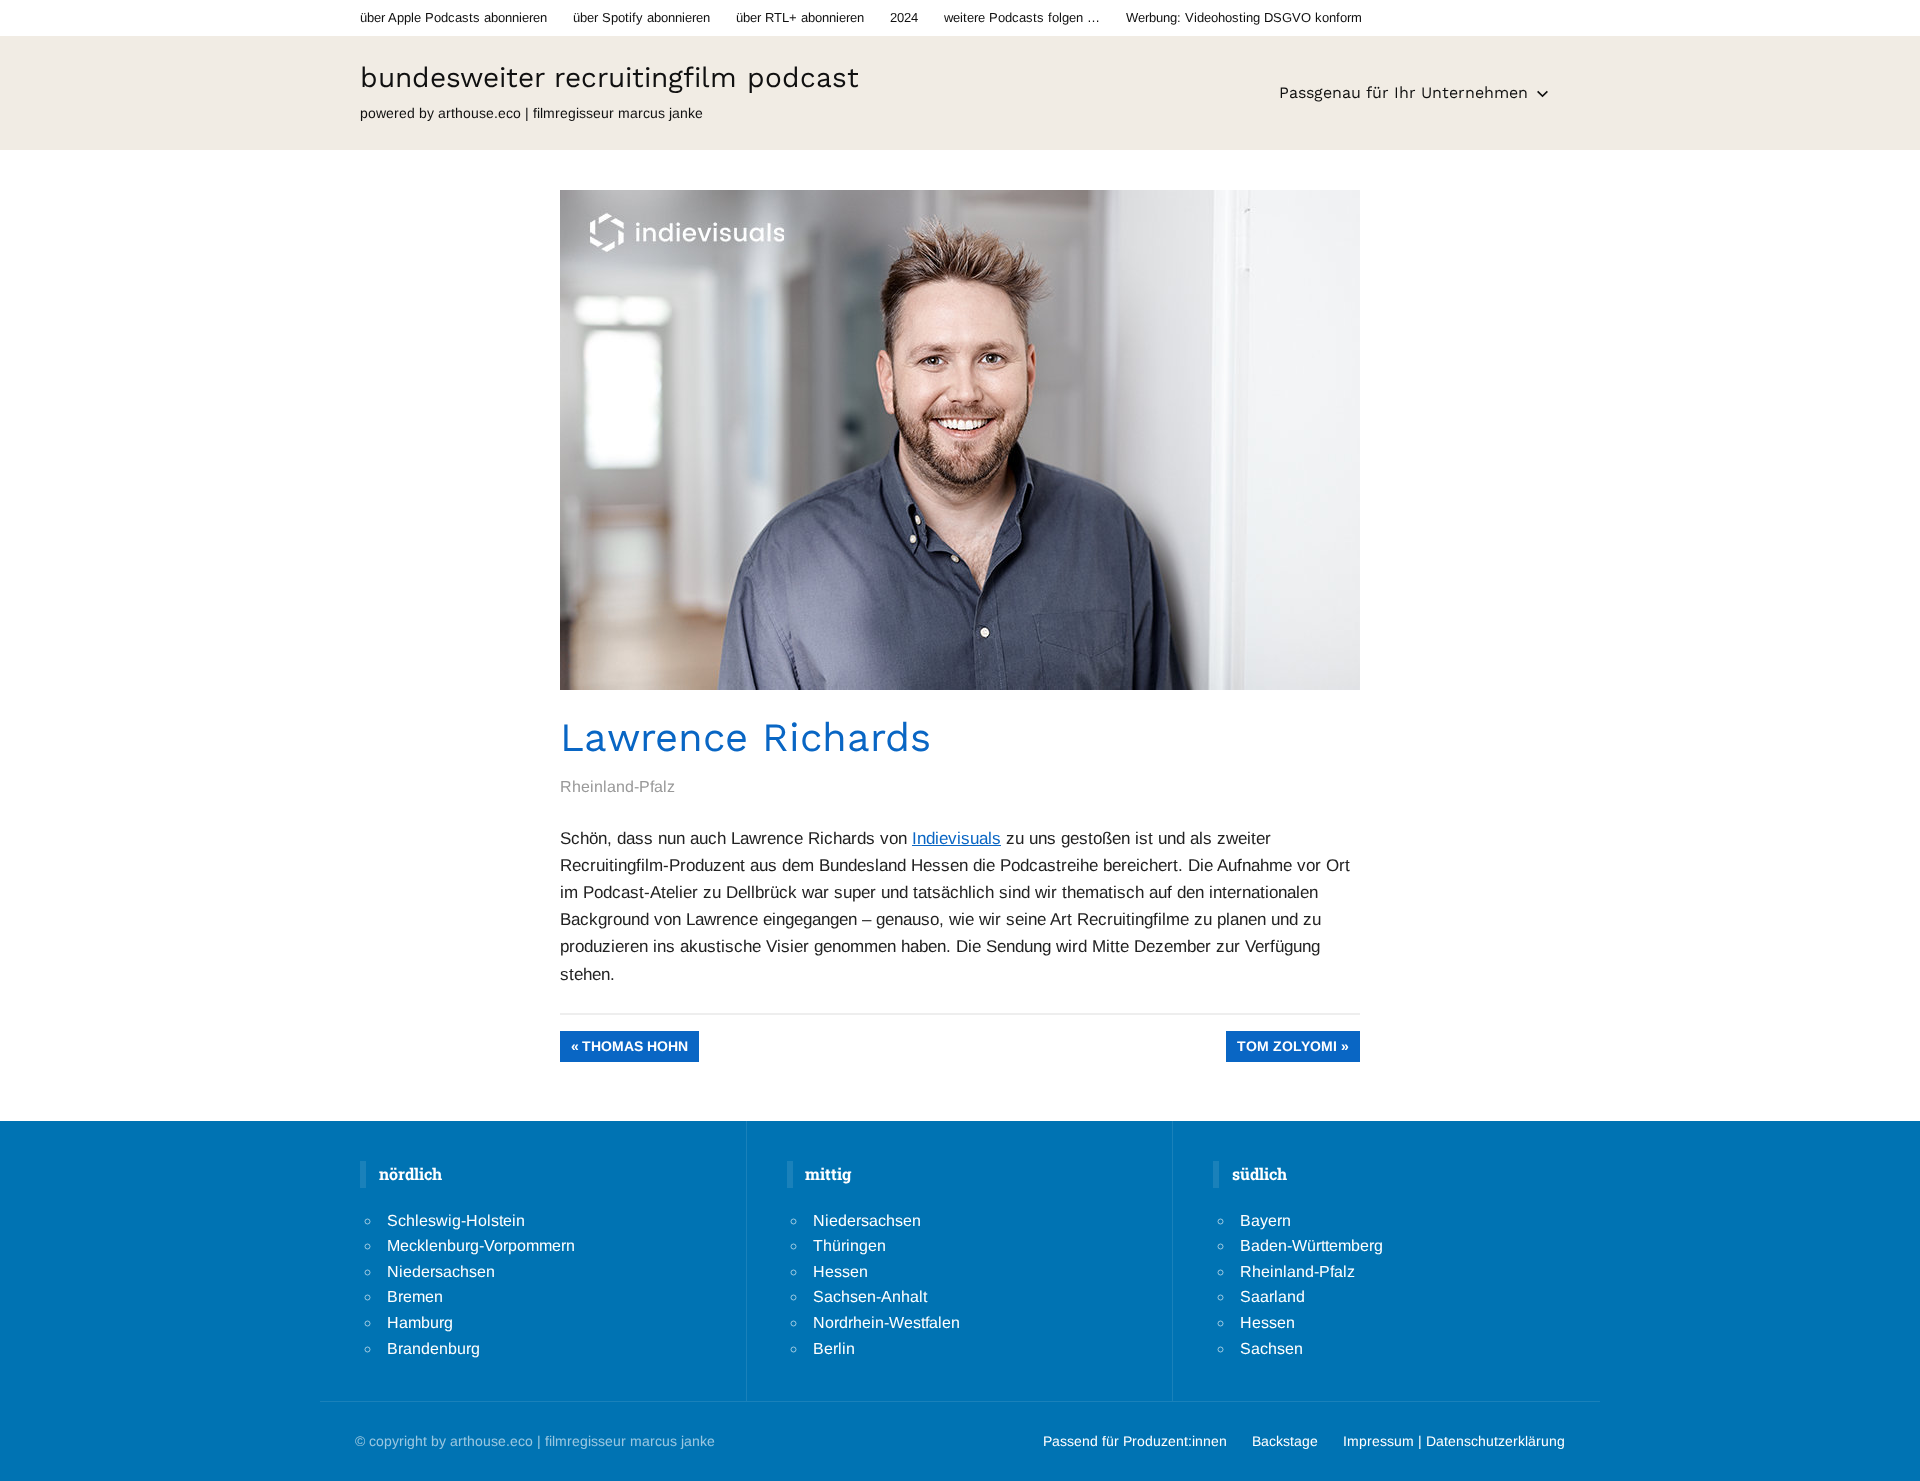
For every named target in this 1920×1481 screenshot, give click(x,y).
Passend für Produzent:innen (1135, 1441)
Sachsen (1271, 1348)
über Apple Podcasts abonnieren (453, 17)
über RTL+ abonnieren (800, 17)
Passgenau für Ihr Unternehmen (1403, 92)
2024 (904, 17)
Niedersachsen (441, 1271)
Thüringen (849, 1245)
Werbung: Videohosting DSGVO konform (1244, 17)
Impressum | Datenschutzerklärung (1454, 1441)
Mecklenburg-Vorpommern (481, 1245)
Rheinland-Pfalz (617, 786)
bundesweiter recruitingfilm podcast (609, 77)
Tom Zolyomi (1286, 1049)
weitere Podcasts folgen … (1022, 17)
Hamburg (420, 1322)
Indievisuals (956, 838)
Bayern (1265, 1220)
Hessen (840, 1271)
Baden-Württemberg (1311, 1245)
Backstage (1285, 1441)
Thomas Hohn (634, 1049)
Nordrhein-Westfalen (886, 1322)
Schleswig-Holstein (456, 1220)
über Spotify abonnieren (641, 17)
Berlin (834, 1348)
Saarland (1272, 1296)
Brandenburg (433, 1348)
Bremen (415, 1296)
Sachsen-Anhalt (870, 1296)
